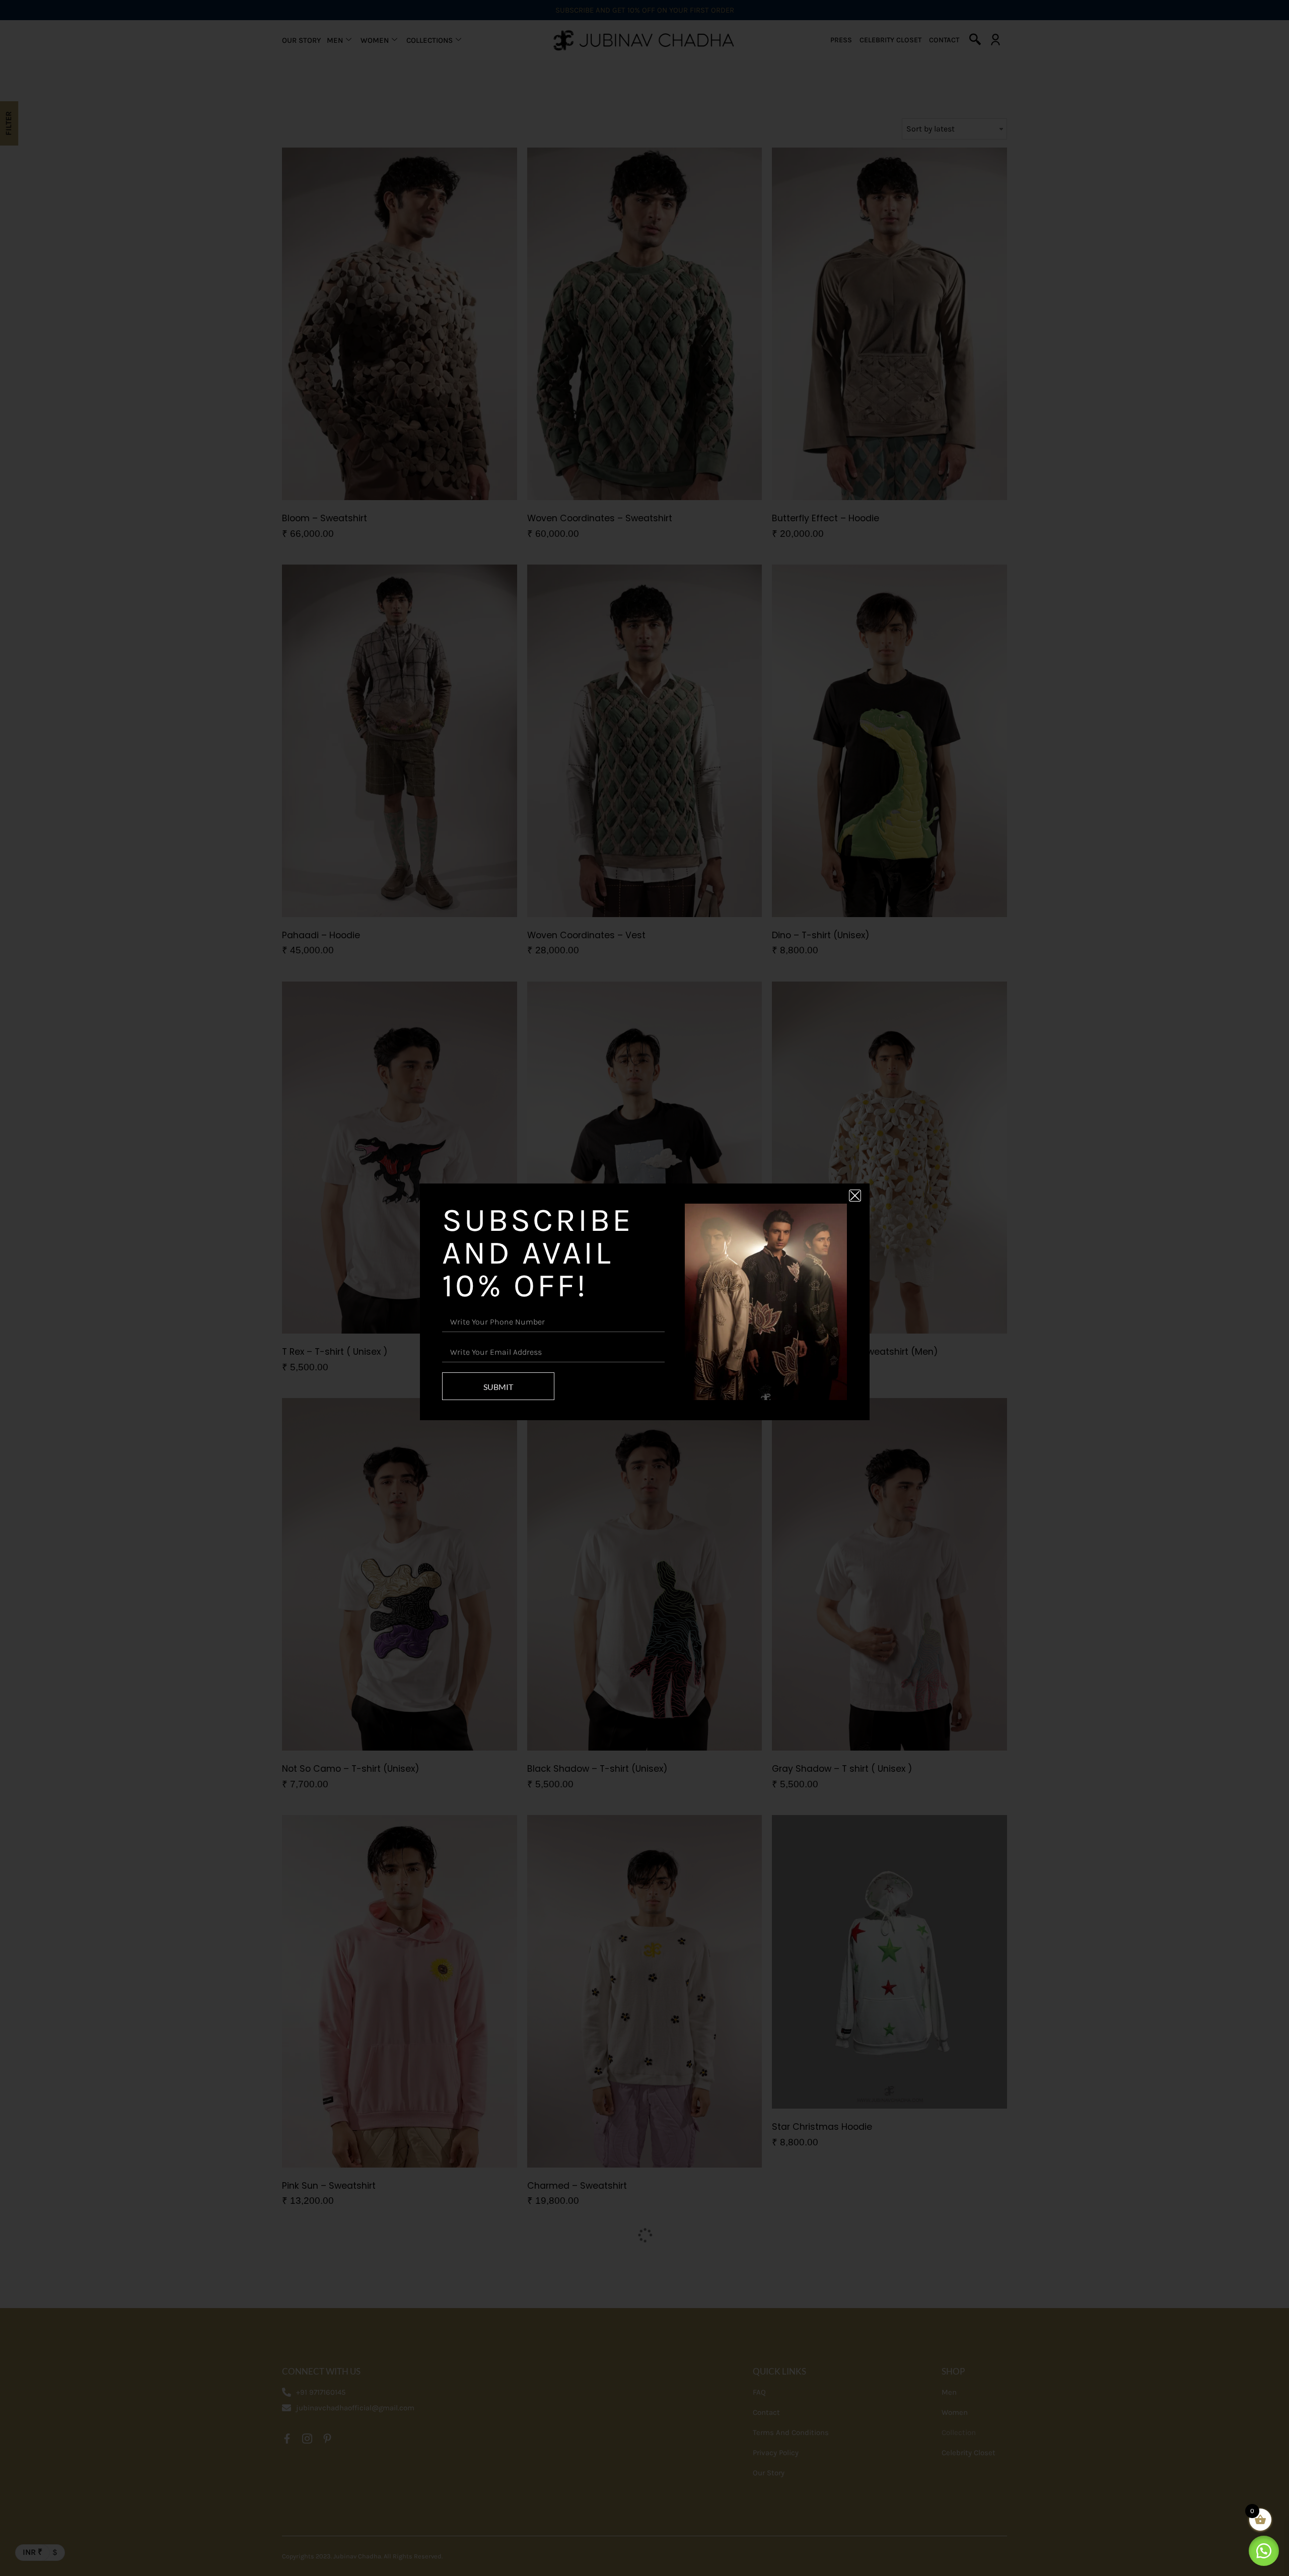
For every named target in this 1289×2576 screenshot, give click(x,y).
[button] (1264, 2551)
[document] (644, 1288)
